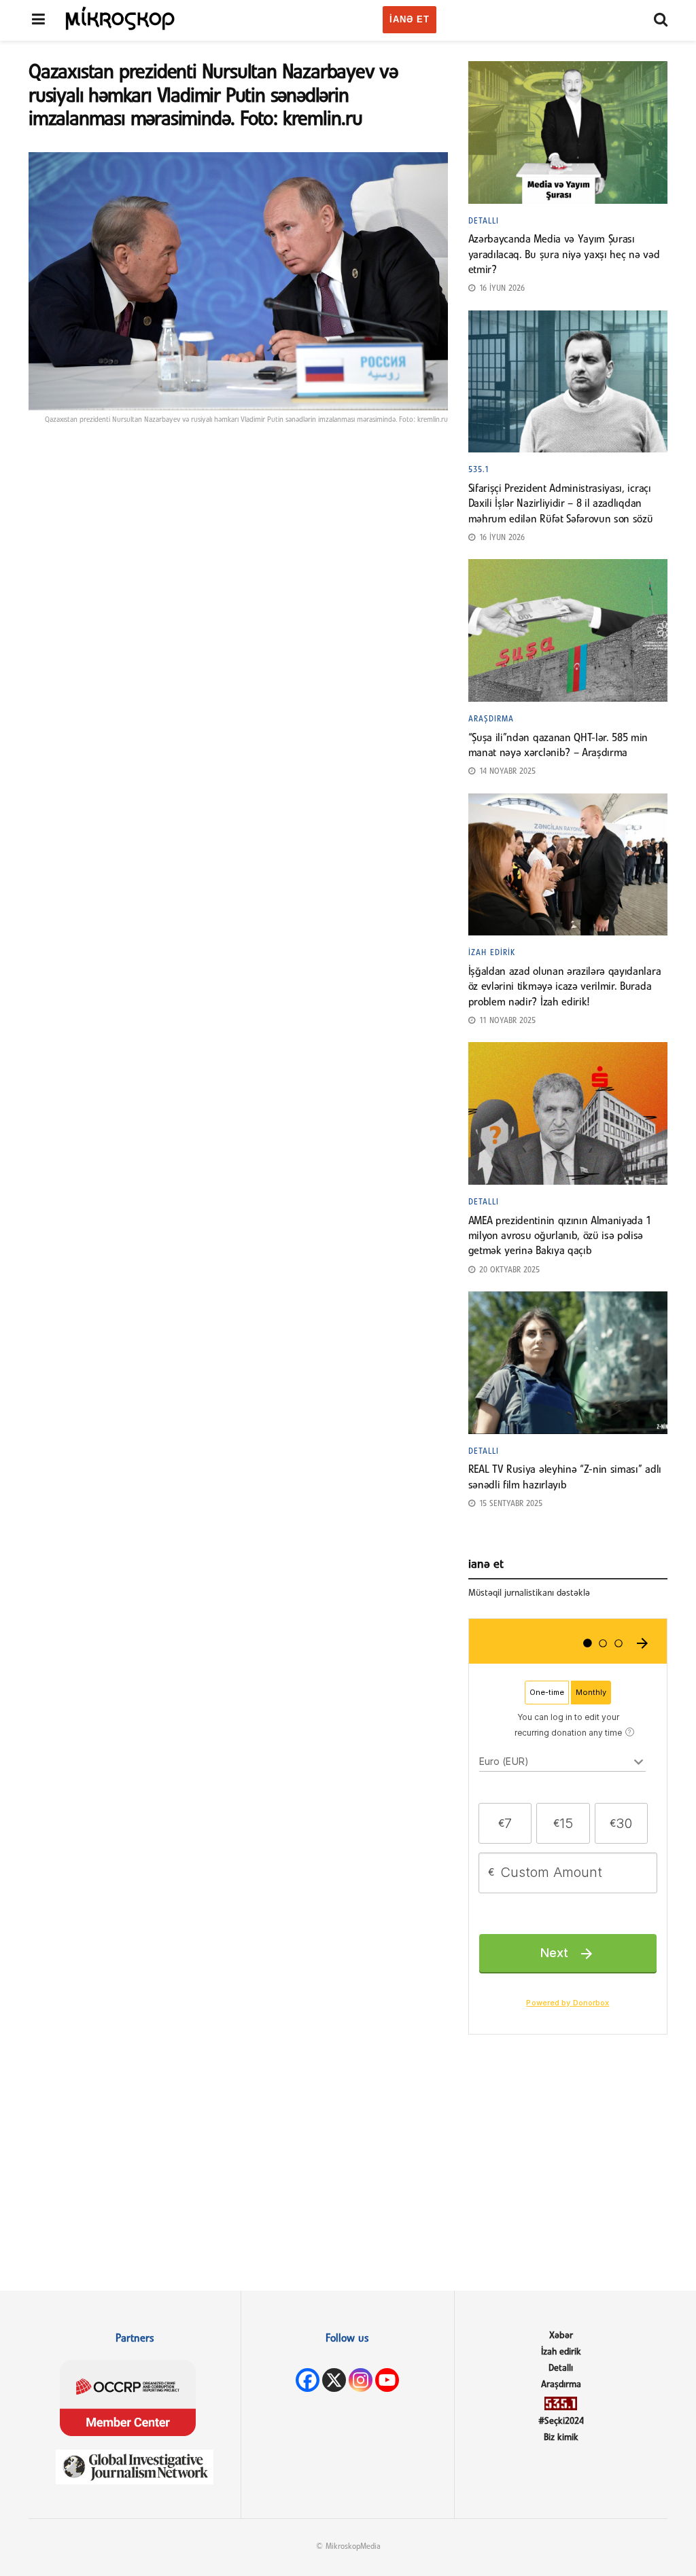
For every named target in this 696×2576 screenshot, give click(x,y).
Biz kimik (561, 2438)
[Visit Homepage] (120, 18)
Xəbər (561, 2336)
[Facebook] (308, 2380)
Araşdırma (491, 719)
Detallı (484, 221)
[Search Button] (661, 20)
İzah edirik (492, 953)
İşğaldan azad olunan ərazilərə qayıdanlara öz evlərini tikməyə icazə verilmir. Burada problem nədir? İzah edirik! (565, 987)
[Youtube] (387, 2380)
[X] (334, 2380)
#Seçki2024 (561, 2421)
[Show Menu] (38, 20)
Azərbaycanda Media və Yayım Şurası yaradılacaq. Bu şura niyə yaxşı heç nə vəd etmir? (564, 255)
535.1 (479, 470)
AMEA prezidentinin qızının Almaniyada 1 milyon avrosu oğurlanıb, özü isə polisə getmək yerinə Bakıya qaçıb (560, 1237)
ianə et (410, 19)
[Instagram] (361, 2380)
